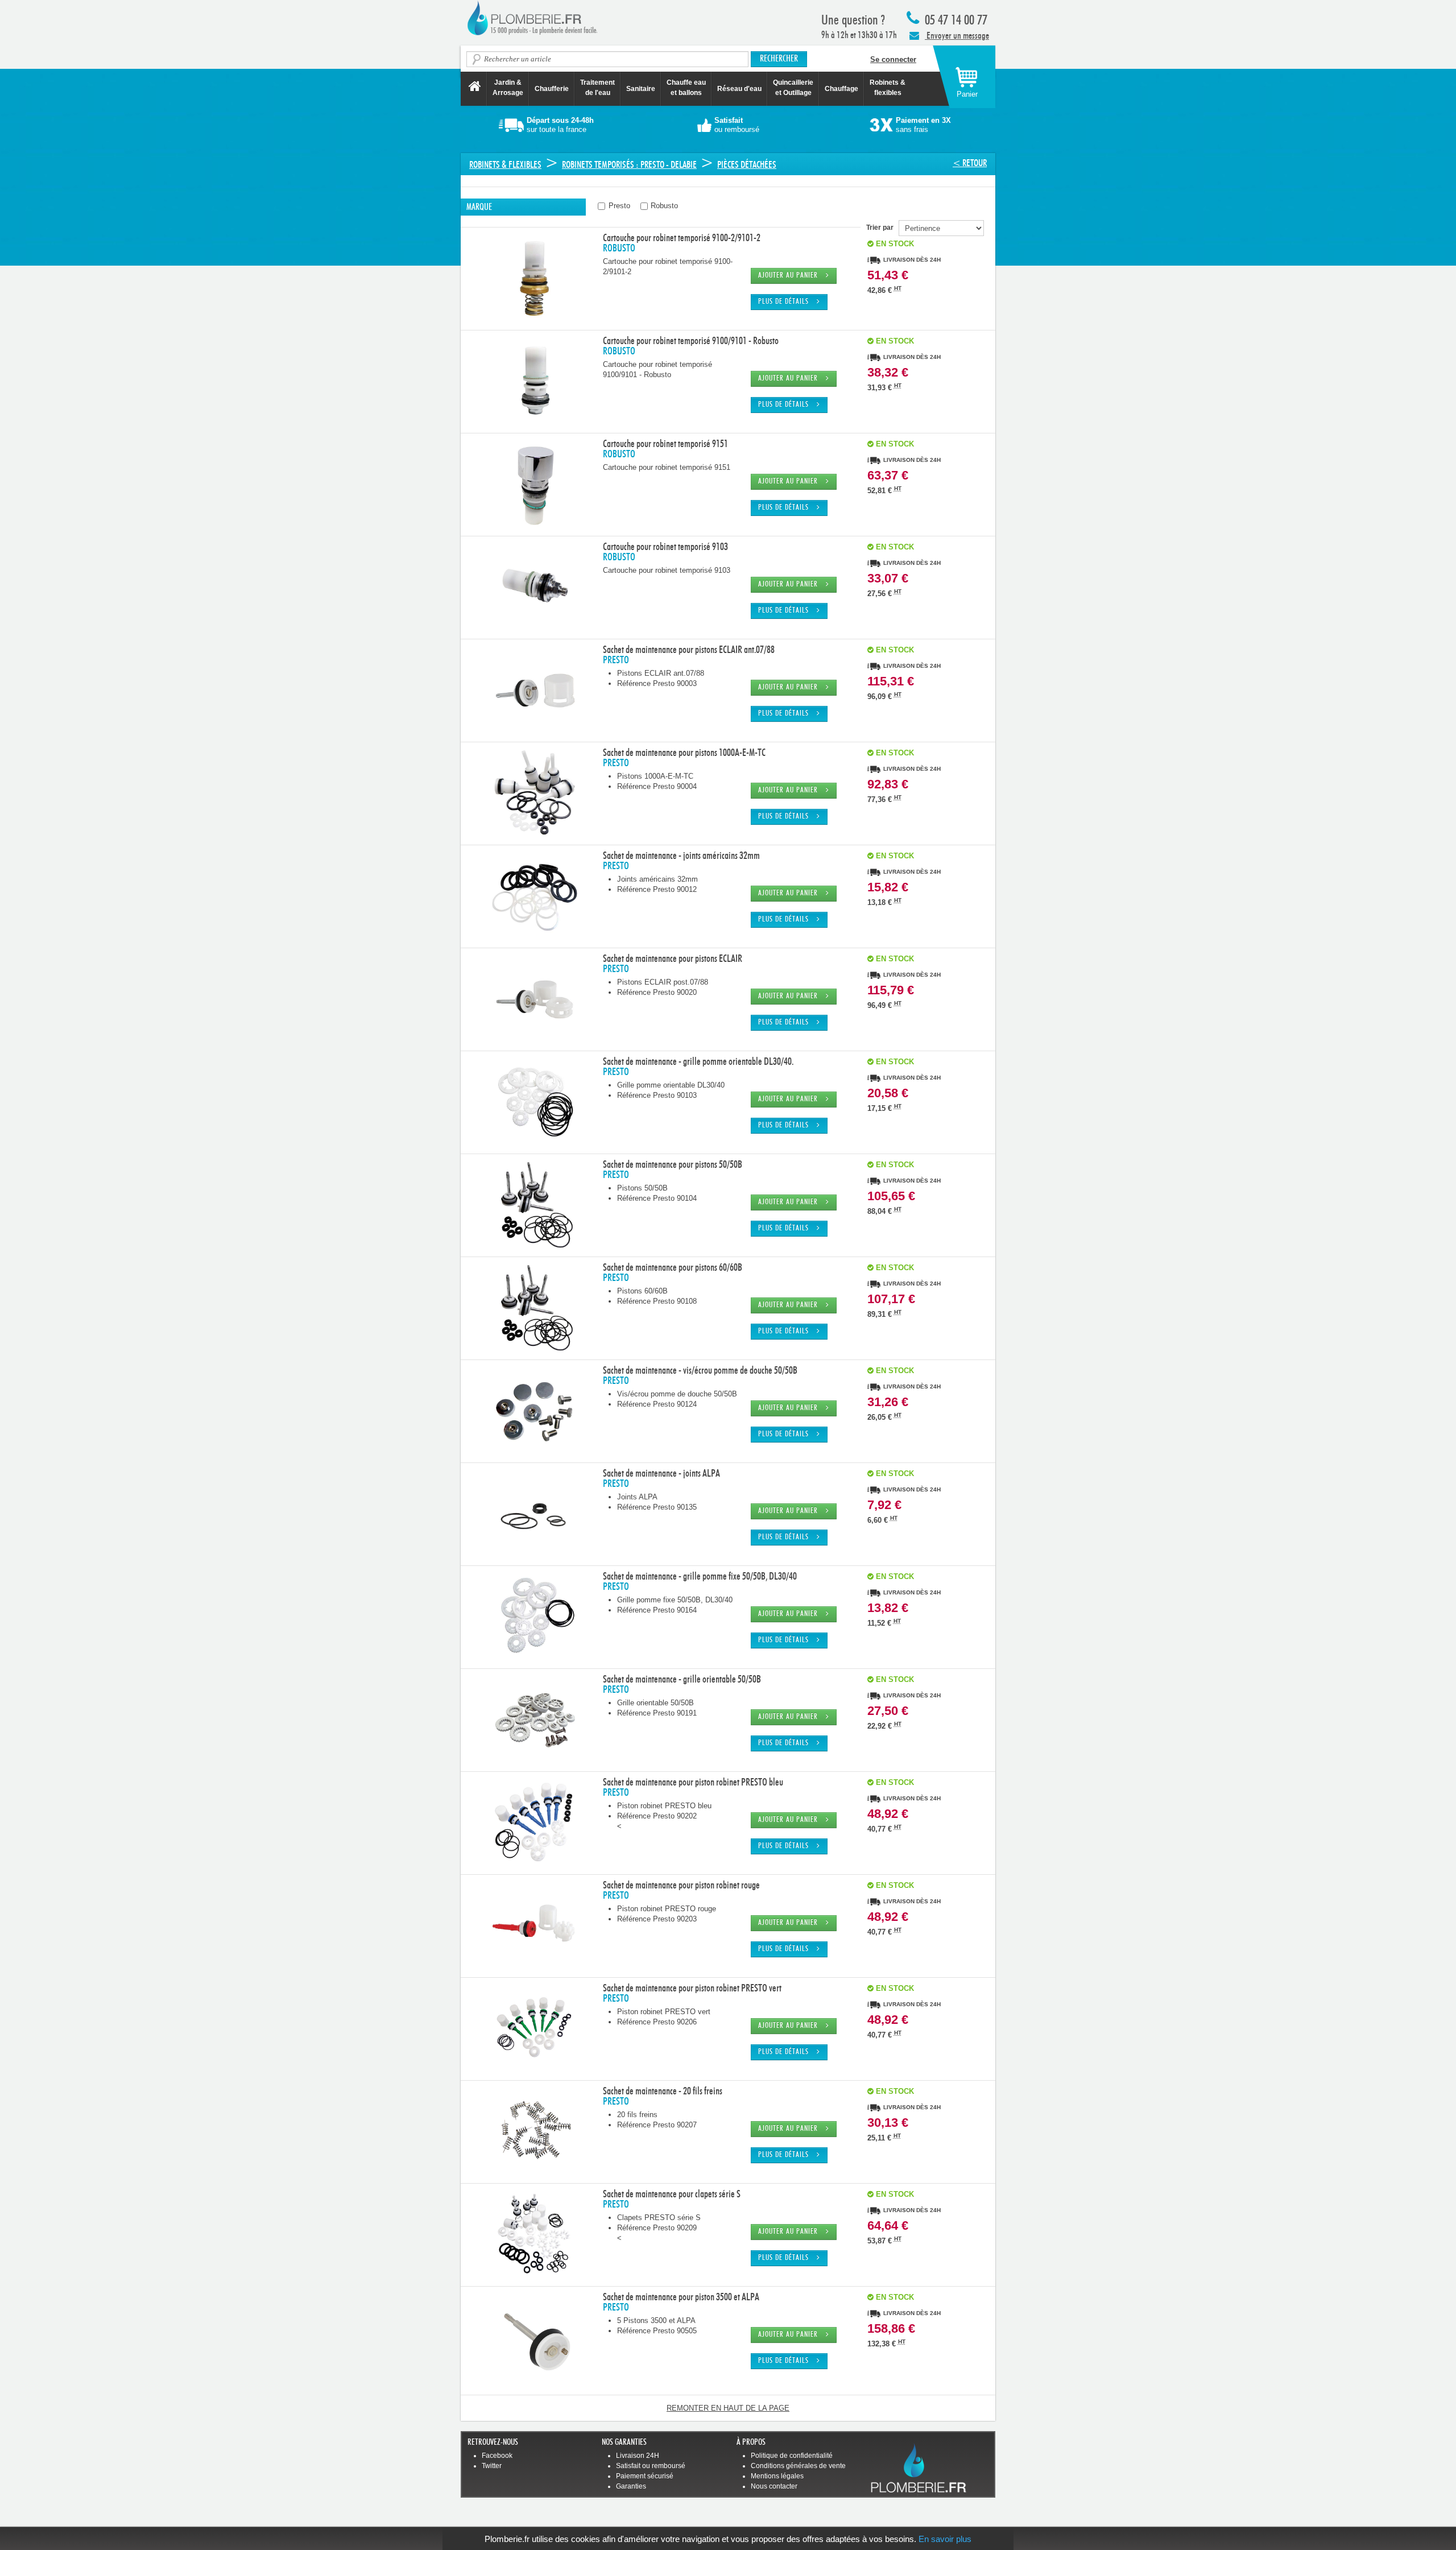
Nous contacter (774, 2486)
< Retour (970, 163)
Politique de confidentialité (792, 2456)
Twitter (492, 2466)
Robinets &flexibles (888, 88)
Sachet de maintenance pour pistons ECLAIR (673, 959)
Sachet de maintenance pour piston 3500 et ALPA (681, 2297)
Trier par (882, 228)
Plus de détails (787, 302)
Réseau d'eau (739, 89)
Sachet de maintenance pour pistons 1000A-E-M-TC (684, 753)
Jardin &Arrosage (508, 88)
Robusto (663, 206)
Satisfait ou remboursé (651, 2466)
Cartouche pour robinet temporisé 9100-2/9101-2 (682, 238)
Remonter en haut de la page (728, 2408)
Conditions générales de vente (798, 2466)
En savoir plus (945, 2539)
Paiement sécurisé (645, 2476)
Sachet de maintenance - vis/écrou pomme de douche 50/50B (700, 1371)
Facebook (497, 2456)
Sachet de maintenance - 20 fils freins (663, 2092)
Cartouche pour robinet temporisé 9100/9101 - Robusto (691, 341)
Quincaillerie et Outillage (793, 88)
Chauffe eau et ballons (686, 88)
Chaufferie (552, 89)
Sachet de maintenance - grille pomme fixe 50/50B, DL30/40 (700, 1577)
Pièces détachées (747, 165)
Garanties (631, 2486)
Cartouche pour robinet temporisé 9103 (665, 547)
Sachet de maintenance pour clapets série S (672, 2194)
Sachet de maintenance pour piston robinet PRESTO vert (692, 1989)
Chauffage (841, 89)
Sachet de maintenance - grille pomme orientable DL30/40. (698, 1062)
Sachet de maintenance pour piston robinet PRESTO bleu (693, 1783)
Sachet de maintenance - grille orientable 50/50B (682, 1680)
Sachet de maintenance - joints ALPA (661, 1474)
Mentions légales (777, 2476)
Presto (618, 206)
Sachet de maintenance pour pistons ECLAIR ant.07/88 (689, 650)
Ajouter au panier (792, 276)
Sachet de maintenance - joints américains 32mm (681, 856)
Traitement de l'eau (597, 88)
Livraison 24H (638, 2456)
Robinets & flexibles (505, 165)
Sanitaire (641, 89)
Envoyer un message (957, 36)
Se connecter (893, 59)
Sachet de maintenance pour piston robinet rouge (681, 1886)
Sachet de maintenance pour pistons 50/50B (673, 1165)
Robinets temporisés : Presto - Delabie (629, 165)
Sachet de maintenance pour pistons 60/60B (673, 1268)
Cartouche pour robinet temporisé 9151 (665, 444)
